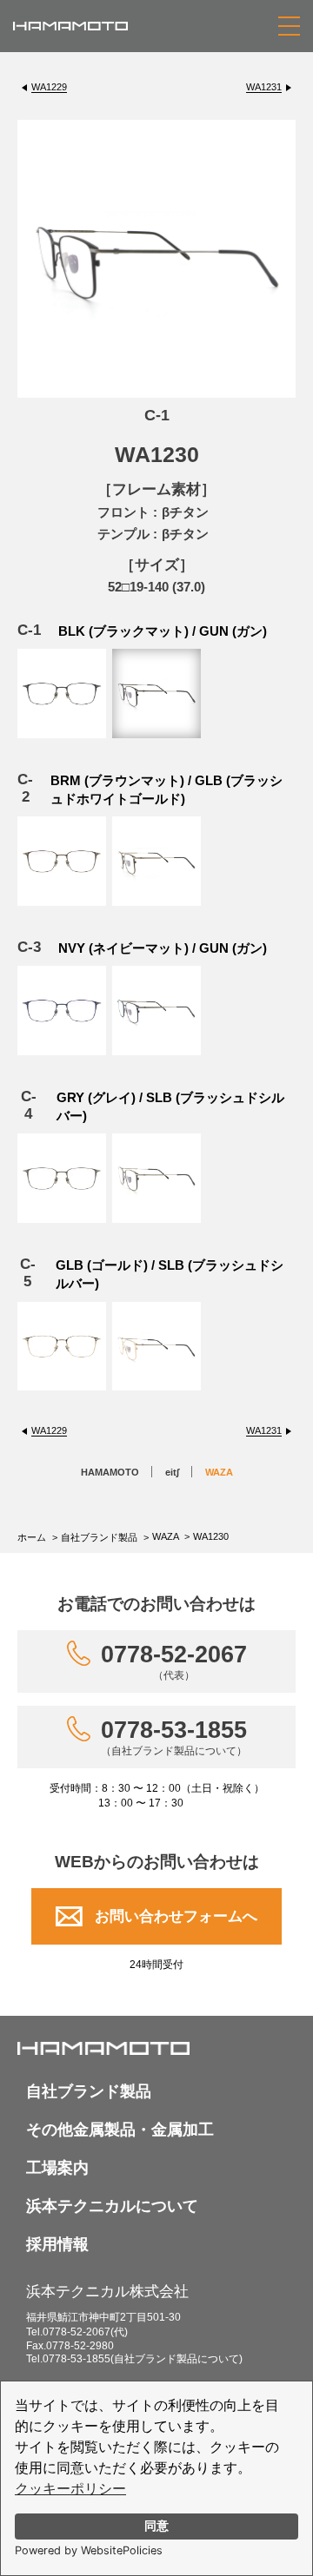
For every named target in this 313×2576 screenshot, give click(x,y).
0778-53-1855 (174, 1737)
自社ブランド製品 (99, 1537)
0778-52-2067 (174, 1661)
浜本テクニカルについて (112, 2206)
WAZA (219, 1472)
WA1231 (264, 87)
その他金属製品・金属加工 (120, 2130)
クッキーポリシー (70, 2489)
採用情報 (57, 2244)
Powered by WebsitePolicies (89, 2550)
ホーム (32, 1537)
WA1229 (49, 87)
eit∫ (172, 1472)
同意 (156, 2526)
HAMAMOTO (110, 1472)
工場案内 (57, 2168)
